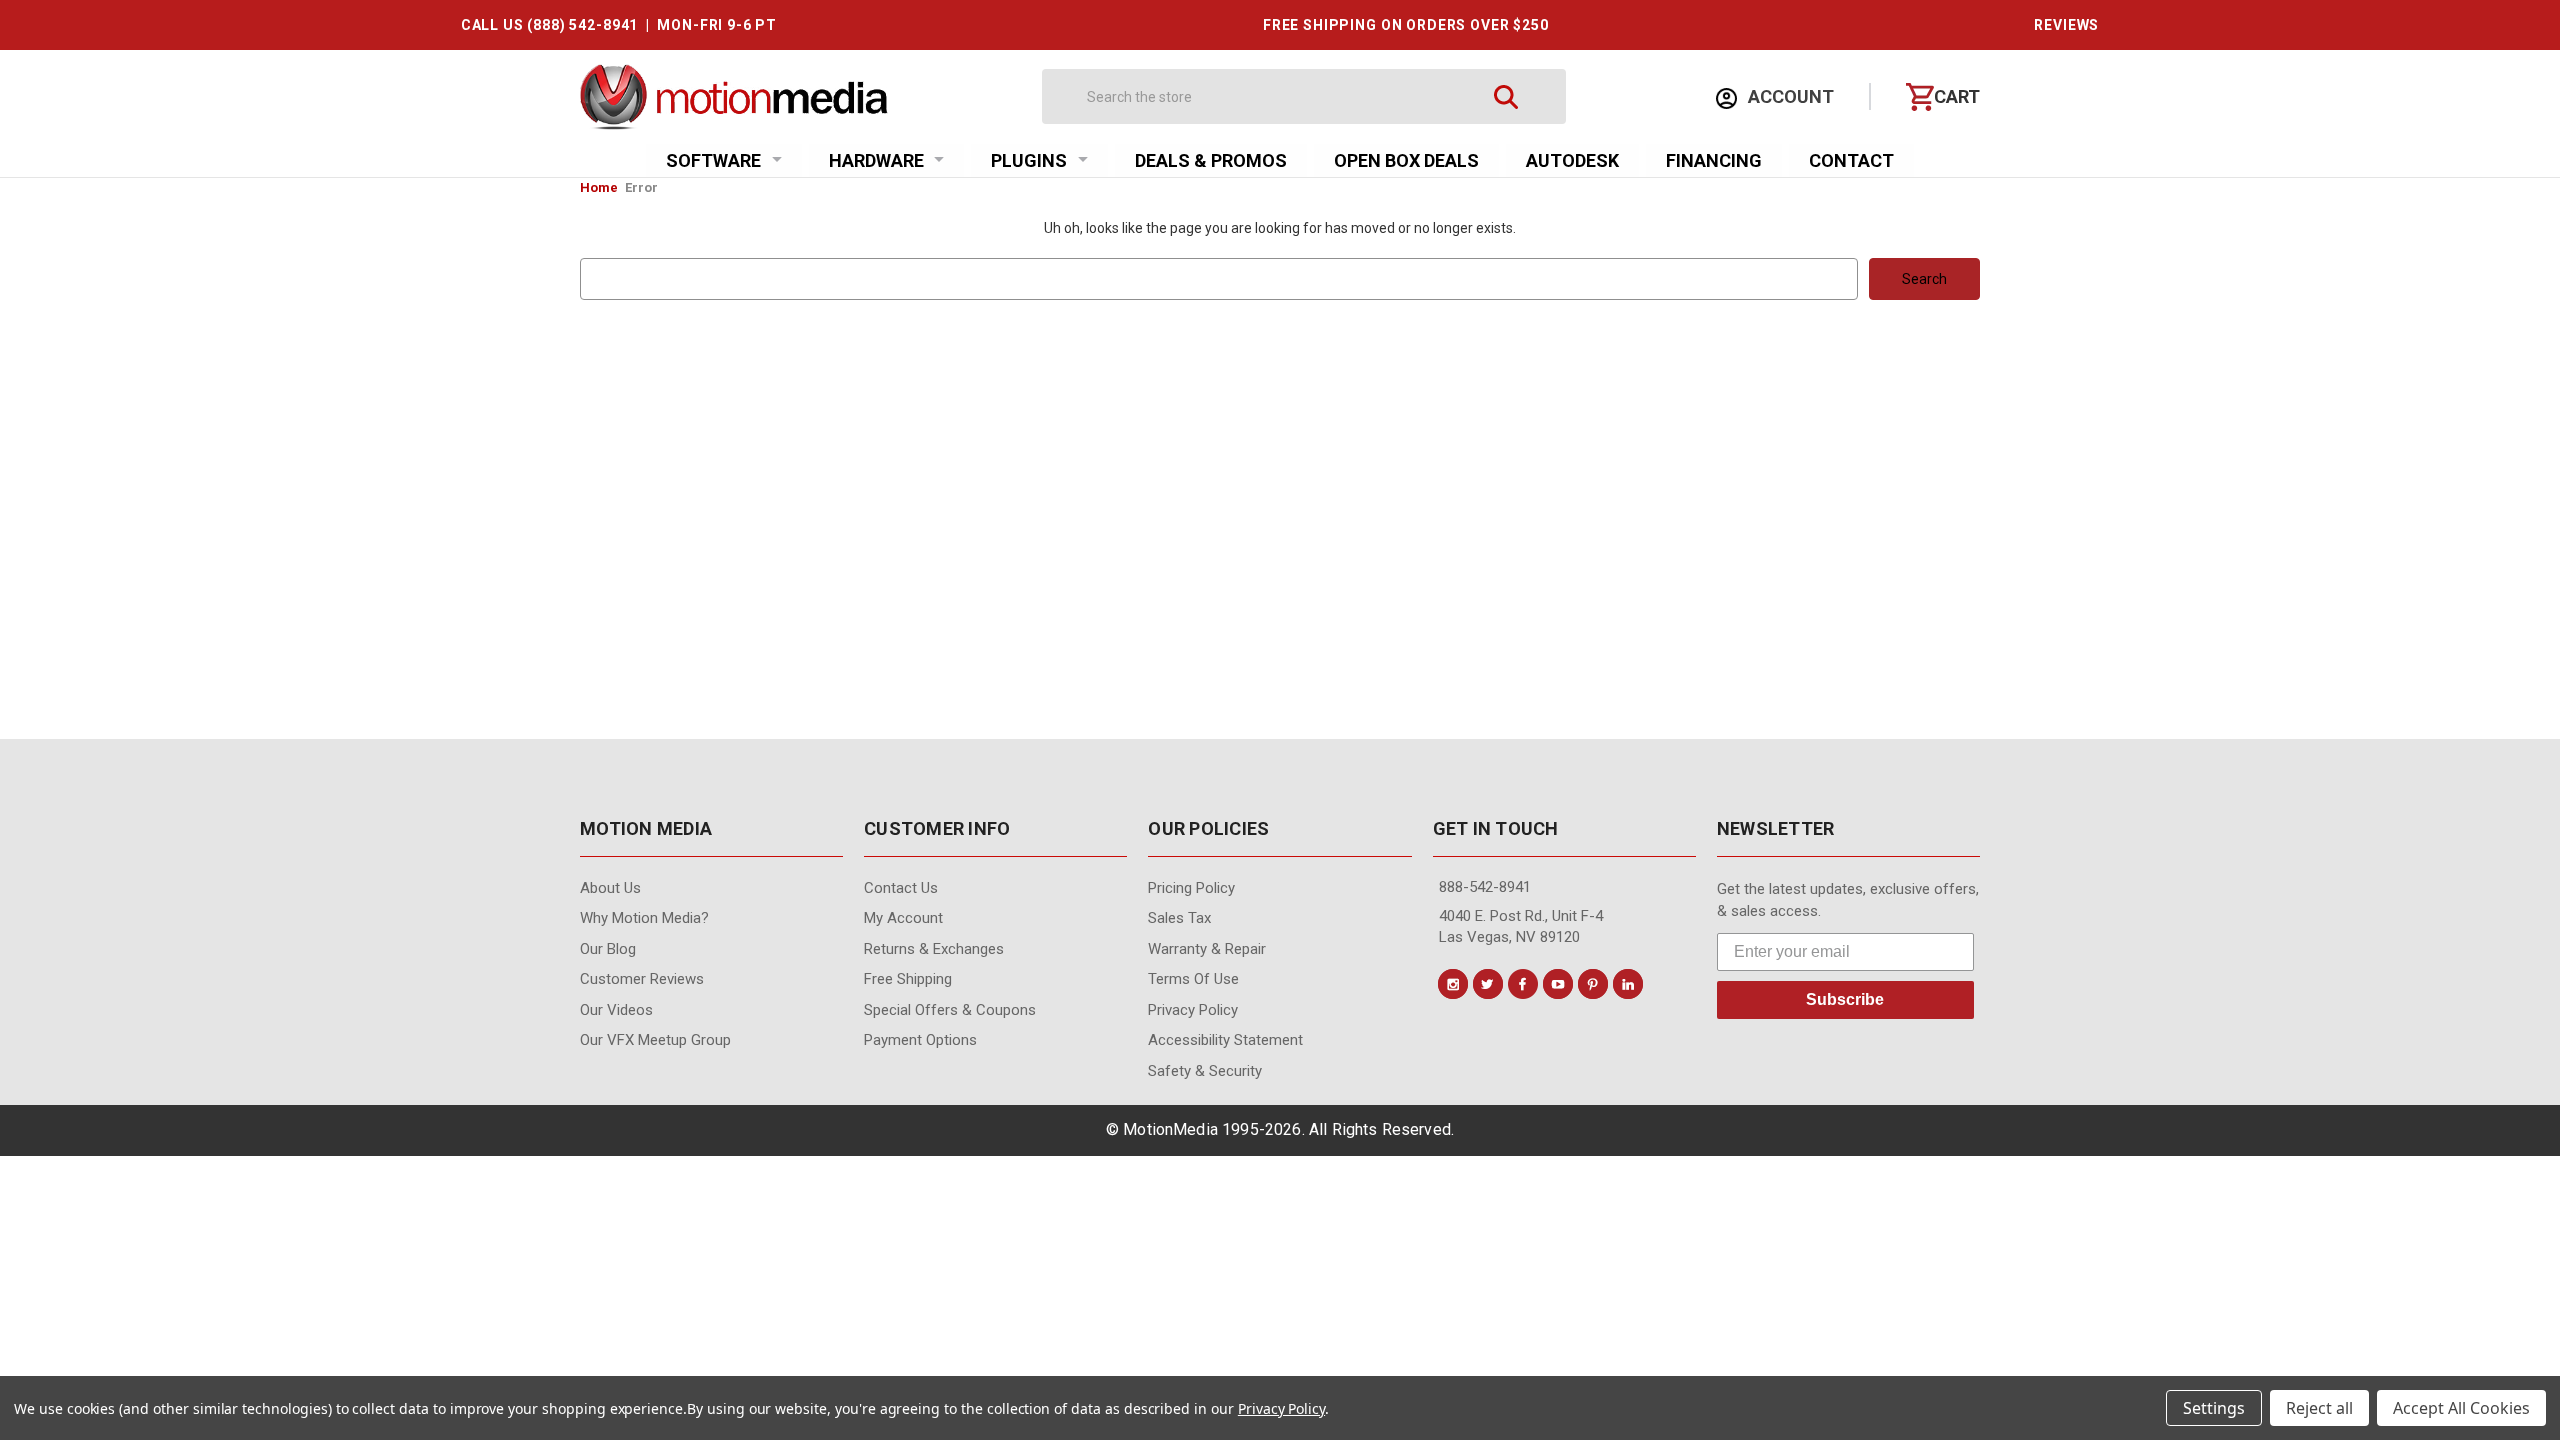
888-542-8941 (1485, 887)
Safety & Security (1205, 1071)
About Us (610, 888)
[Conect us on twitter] (1488, 984)
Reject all (2319, 1408)
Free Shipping (908, 979)
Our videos (616, 1010)
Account (1789, 96)
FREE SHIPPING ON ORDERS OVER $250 (1406, 25)
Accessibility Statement (1225, 1040)
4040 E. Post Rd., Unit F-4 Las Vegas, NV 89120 (1521, 926)
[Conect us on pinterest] (1593, 984)
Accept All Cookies (2461, 1408)
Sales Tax (1179, 918)
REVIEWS (2066, 25)
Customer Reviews (642, 979)
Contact (1851, 160)
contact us (901, 888)
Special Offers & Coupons (950, 1010)
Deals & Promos (1211, 160)
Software (713, 160)
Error (641, 187)
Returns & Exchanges (934, 949)
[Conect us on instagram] (1453, 984)
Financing (1714, 160)
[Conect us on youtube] (1558, 984)
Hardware (876, 160)
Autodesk (1572, 160)
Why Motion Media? (644, 918)
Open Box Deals (1406, 160)
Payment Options (920, 1040)
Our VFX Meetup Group (655, 1040)
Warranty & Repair (1207, 949)
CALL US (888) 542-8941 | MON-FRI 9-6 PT (619, 25)
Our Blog (608, 949)
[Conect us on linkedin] (1628, 984)
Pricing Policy (1191, 888)
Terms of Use (1193, 979)
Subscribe (1845, 999)
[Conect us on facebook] (1523, 984)
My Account (903, 918)
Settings (2214, 1408)
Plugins (1029, 160)
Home (599, 187)
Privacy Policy (1193, 1010)
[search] (1506, 96)
